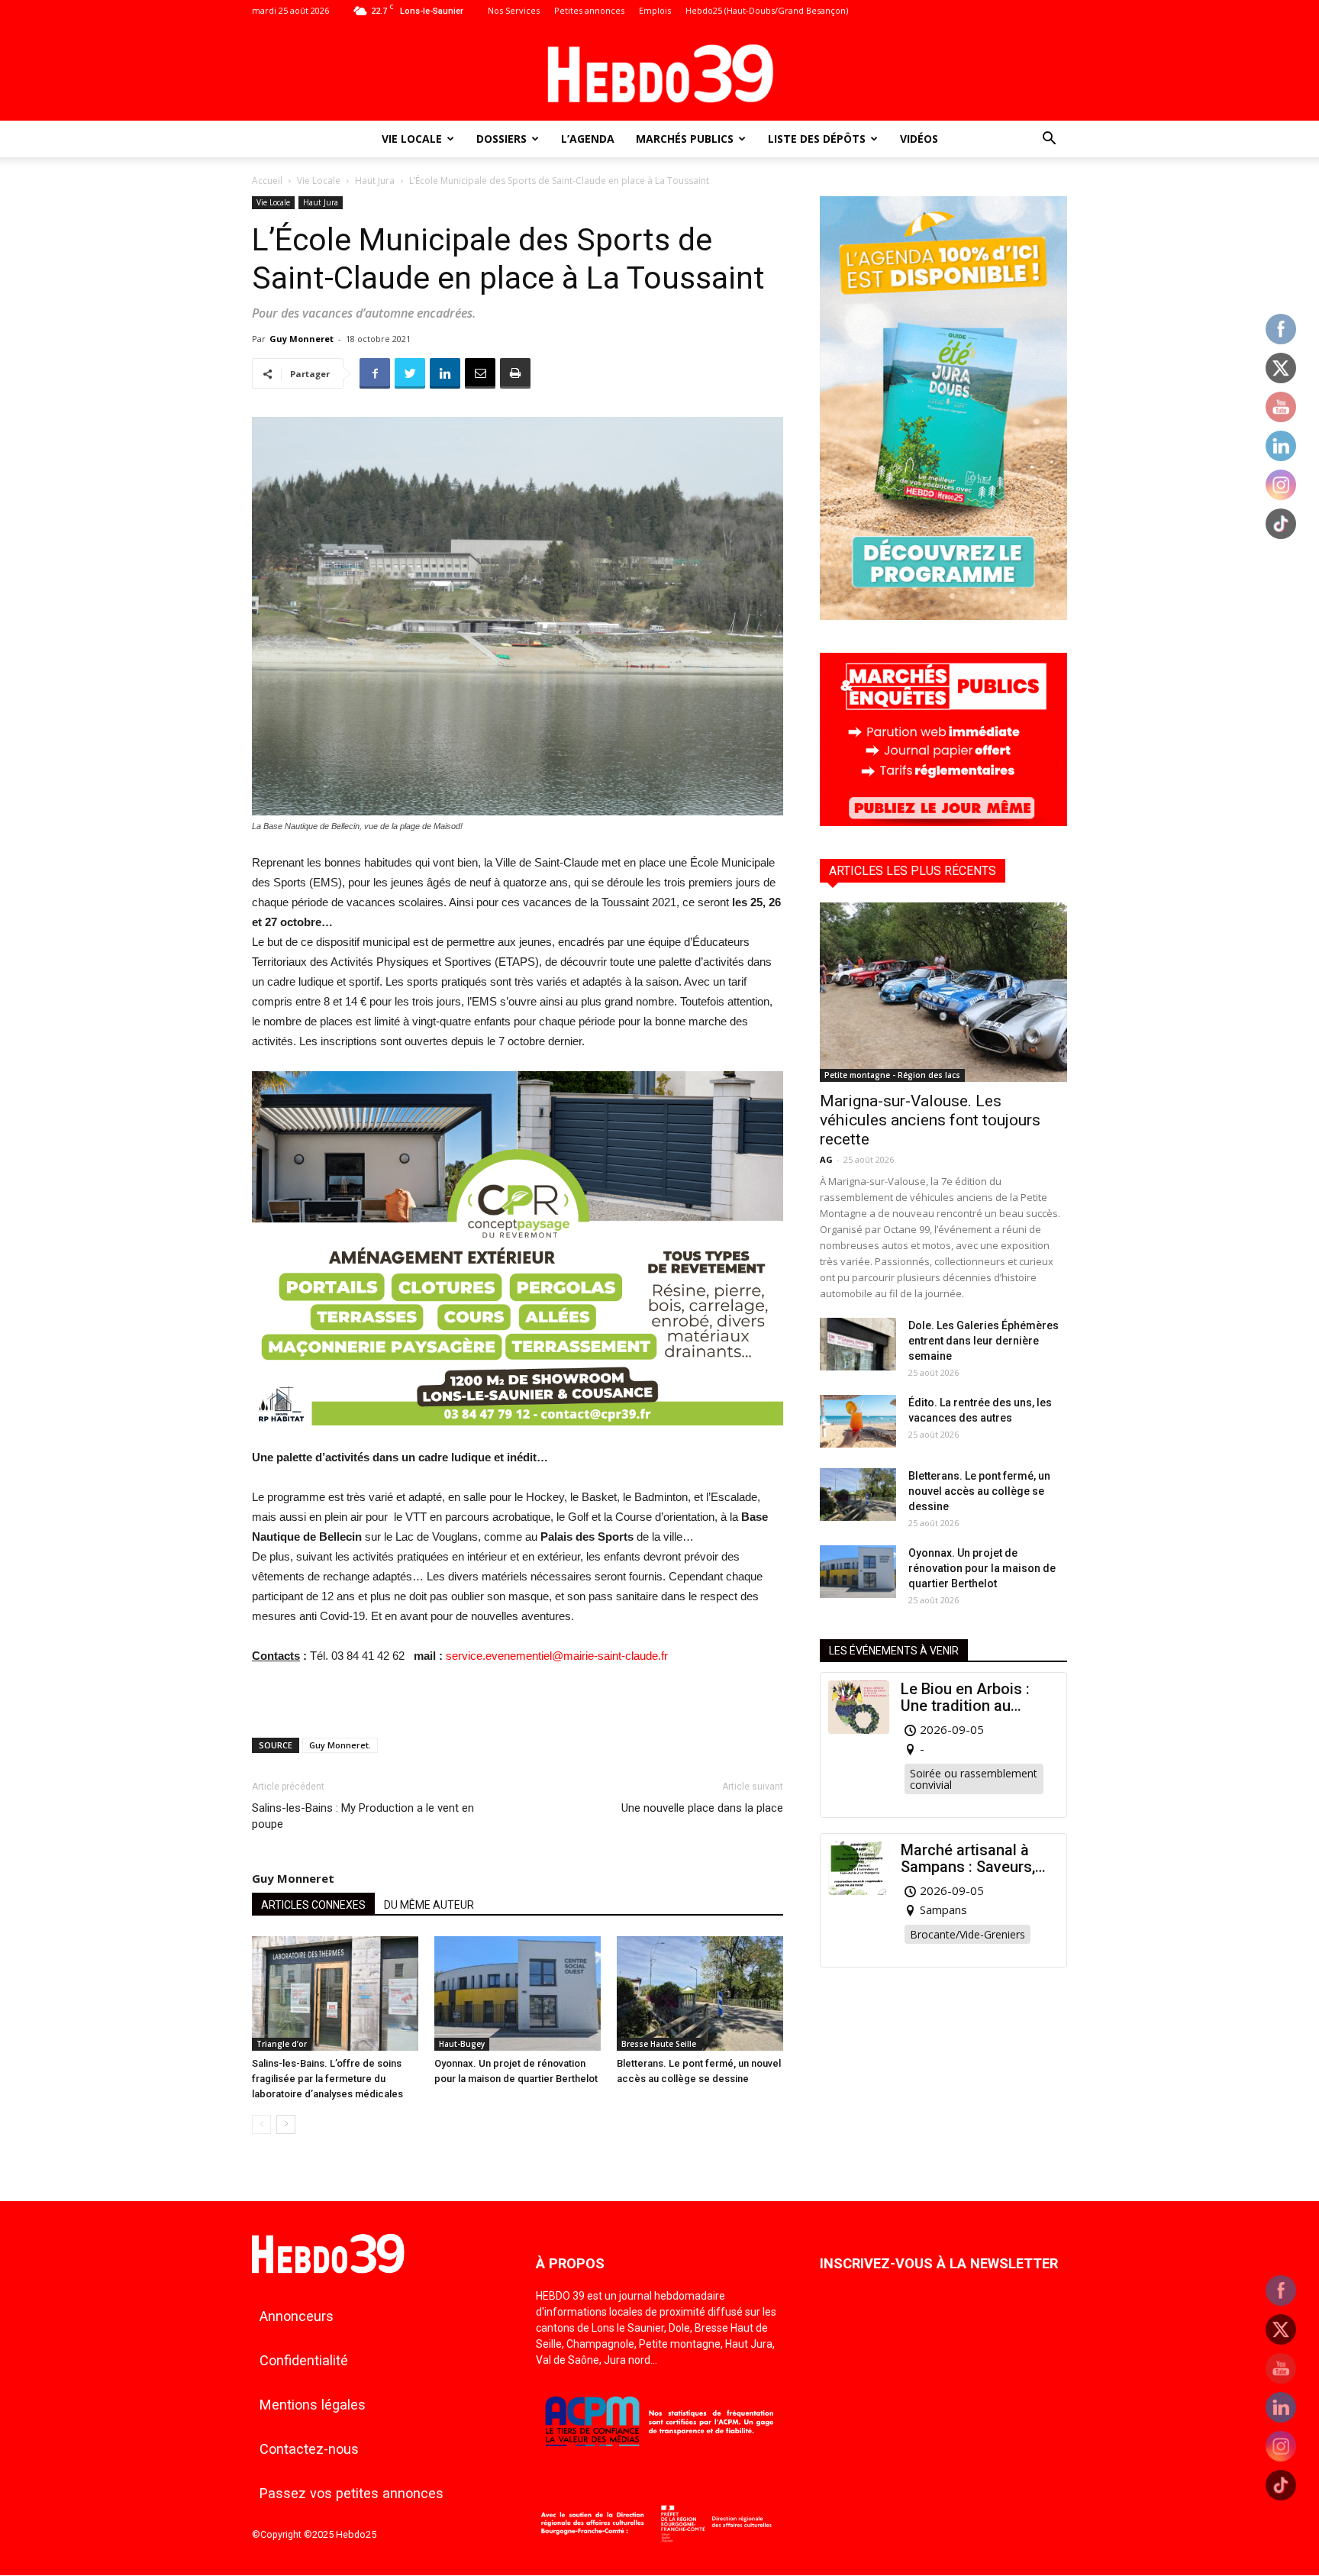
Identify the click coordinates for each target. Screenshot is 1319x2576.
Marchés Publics (685, 139)
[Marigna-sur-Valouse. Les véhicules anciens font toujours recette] (943, 992)
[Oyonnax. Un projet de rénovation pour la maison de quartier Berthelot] (518, 1993)
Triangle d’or (282, 2044)
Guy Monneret (302, 339)
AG (826, 1159)
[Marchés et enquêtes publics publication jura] (943, 822)
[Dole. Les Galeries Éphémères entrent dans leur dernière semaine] (858, 1344)
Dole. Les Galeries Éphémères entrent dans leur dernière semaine (984, 1341)
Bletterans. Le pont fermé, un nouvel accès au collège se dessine (979, 1491)
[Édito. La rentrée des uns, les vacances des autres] (858, 1421)
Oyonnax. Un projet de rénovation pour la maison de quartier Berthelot (982, 1568)
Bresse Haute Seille (659, 2044)
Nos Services (514, 10)
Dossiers (501, 139)
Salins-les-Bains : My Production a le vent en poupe (363, 1816)
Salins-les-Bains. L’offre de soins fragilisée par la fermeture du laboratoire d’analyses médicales (327, 2079)
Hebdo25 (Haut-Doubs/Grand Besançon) (767, 10)
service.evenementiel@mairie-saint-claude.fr (557, 1656)
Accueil (267, 181)
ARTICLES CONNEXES (313, 1905)
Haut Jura (375, 181)
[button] (1049, 140)
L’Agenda (588, 139)
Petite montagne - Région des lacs (892, 1075)
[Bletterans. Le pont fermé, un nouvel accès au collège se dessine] (700, 1993)
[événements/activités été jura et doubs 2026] (943, 616)
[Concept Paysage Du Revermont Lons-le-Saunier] (518, 1437)
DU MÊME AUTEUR (429, 1905)
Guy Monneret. (340, 1745)
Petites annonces (589, 10)
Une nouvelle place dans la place (702, 1808)
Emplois (655, 10)
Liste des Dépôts (817, 139)
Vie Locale (412, 139)
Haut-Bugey (462, 2044)
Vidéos (919, 139)
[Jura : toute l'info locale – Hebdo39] (659, 72)
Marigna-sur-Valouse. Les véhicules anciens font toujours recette (930, 1120)
